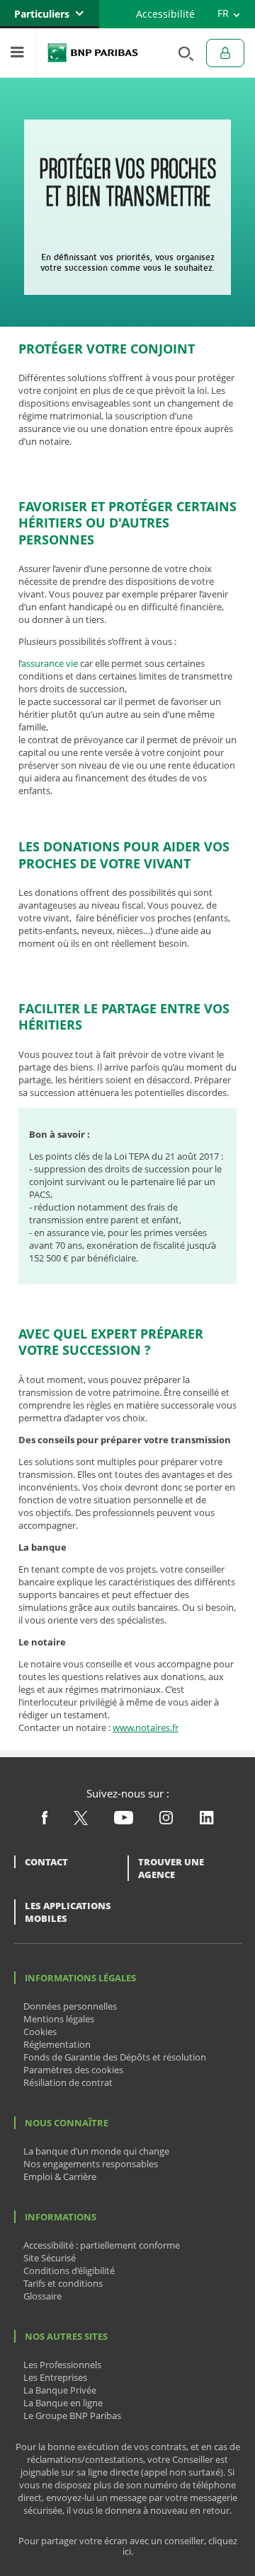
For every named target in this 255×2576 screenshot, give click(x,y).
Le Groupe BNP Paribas (72, 2415)
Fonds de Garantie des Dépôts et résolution (115, 2057)
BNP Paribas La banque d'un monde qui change (93, 53)
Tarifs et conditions (63, 2283)
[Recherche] (182, 53)
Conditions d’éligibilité (69, 2271)
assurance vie (50, 663)
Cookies (40, 2032)
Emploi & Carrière (60, 2176)
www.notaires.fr (146, 1727)
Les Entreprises (55, 2377)
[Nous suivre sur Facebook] (45, 1821)
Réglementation (57, 2044)
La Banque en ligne (63, 2403)
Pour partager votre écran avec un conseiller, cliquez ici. (128, 2546)
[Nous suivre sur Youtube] (124, 1821)
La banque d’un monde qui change (96, 2151)
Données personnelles (70, 2006)
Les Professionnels (62, 2365)
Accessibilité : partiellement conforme (102, 2245)
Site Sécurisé (50, 2258)
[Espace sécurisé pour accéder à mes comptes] (225, 53)
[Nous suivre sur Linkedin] (207, 1821)
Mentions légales (59, 2019)
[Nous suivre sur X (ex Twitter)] (81, 1822)
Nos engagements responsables (91, 2164)
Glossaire (42, 2296)
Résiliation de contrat (68, 2082)
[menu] (18, 53)
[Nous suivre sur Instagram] (166, 1821)
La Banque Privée (60, 2390)
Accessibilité (165, 14)
